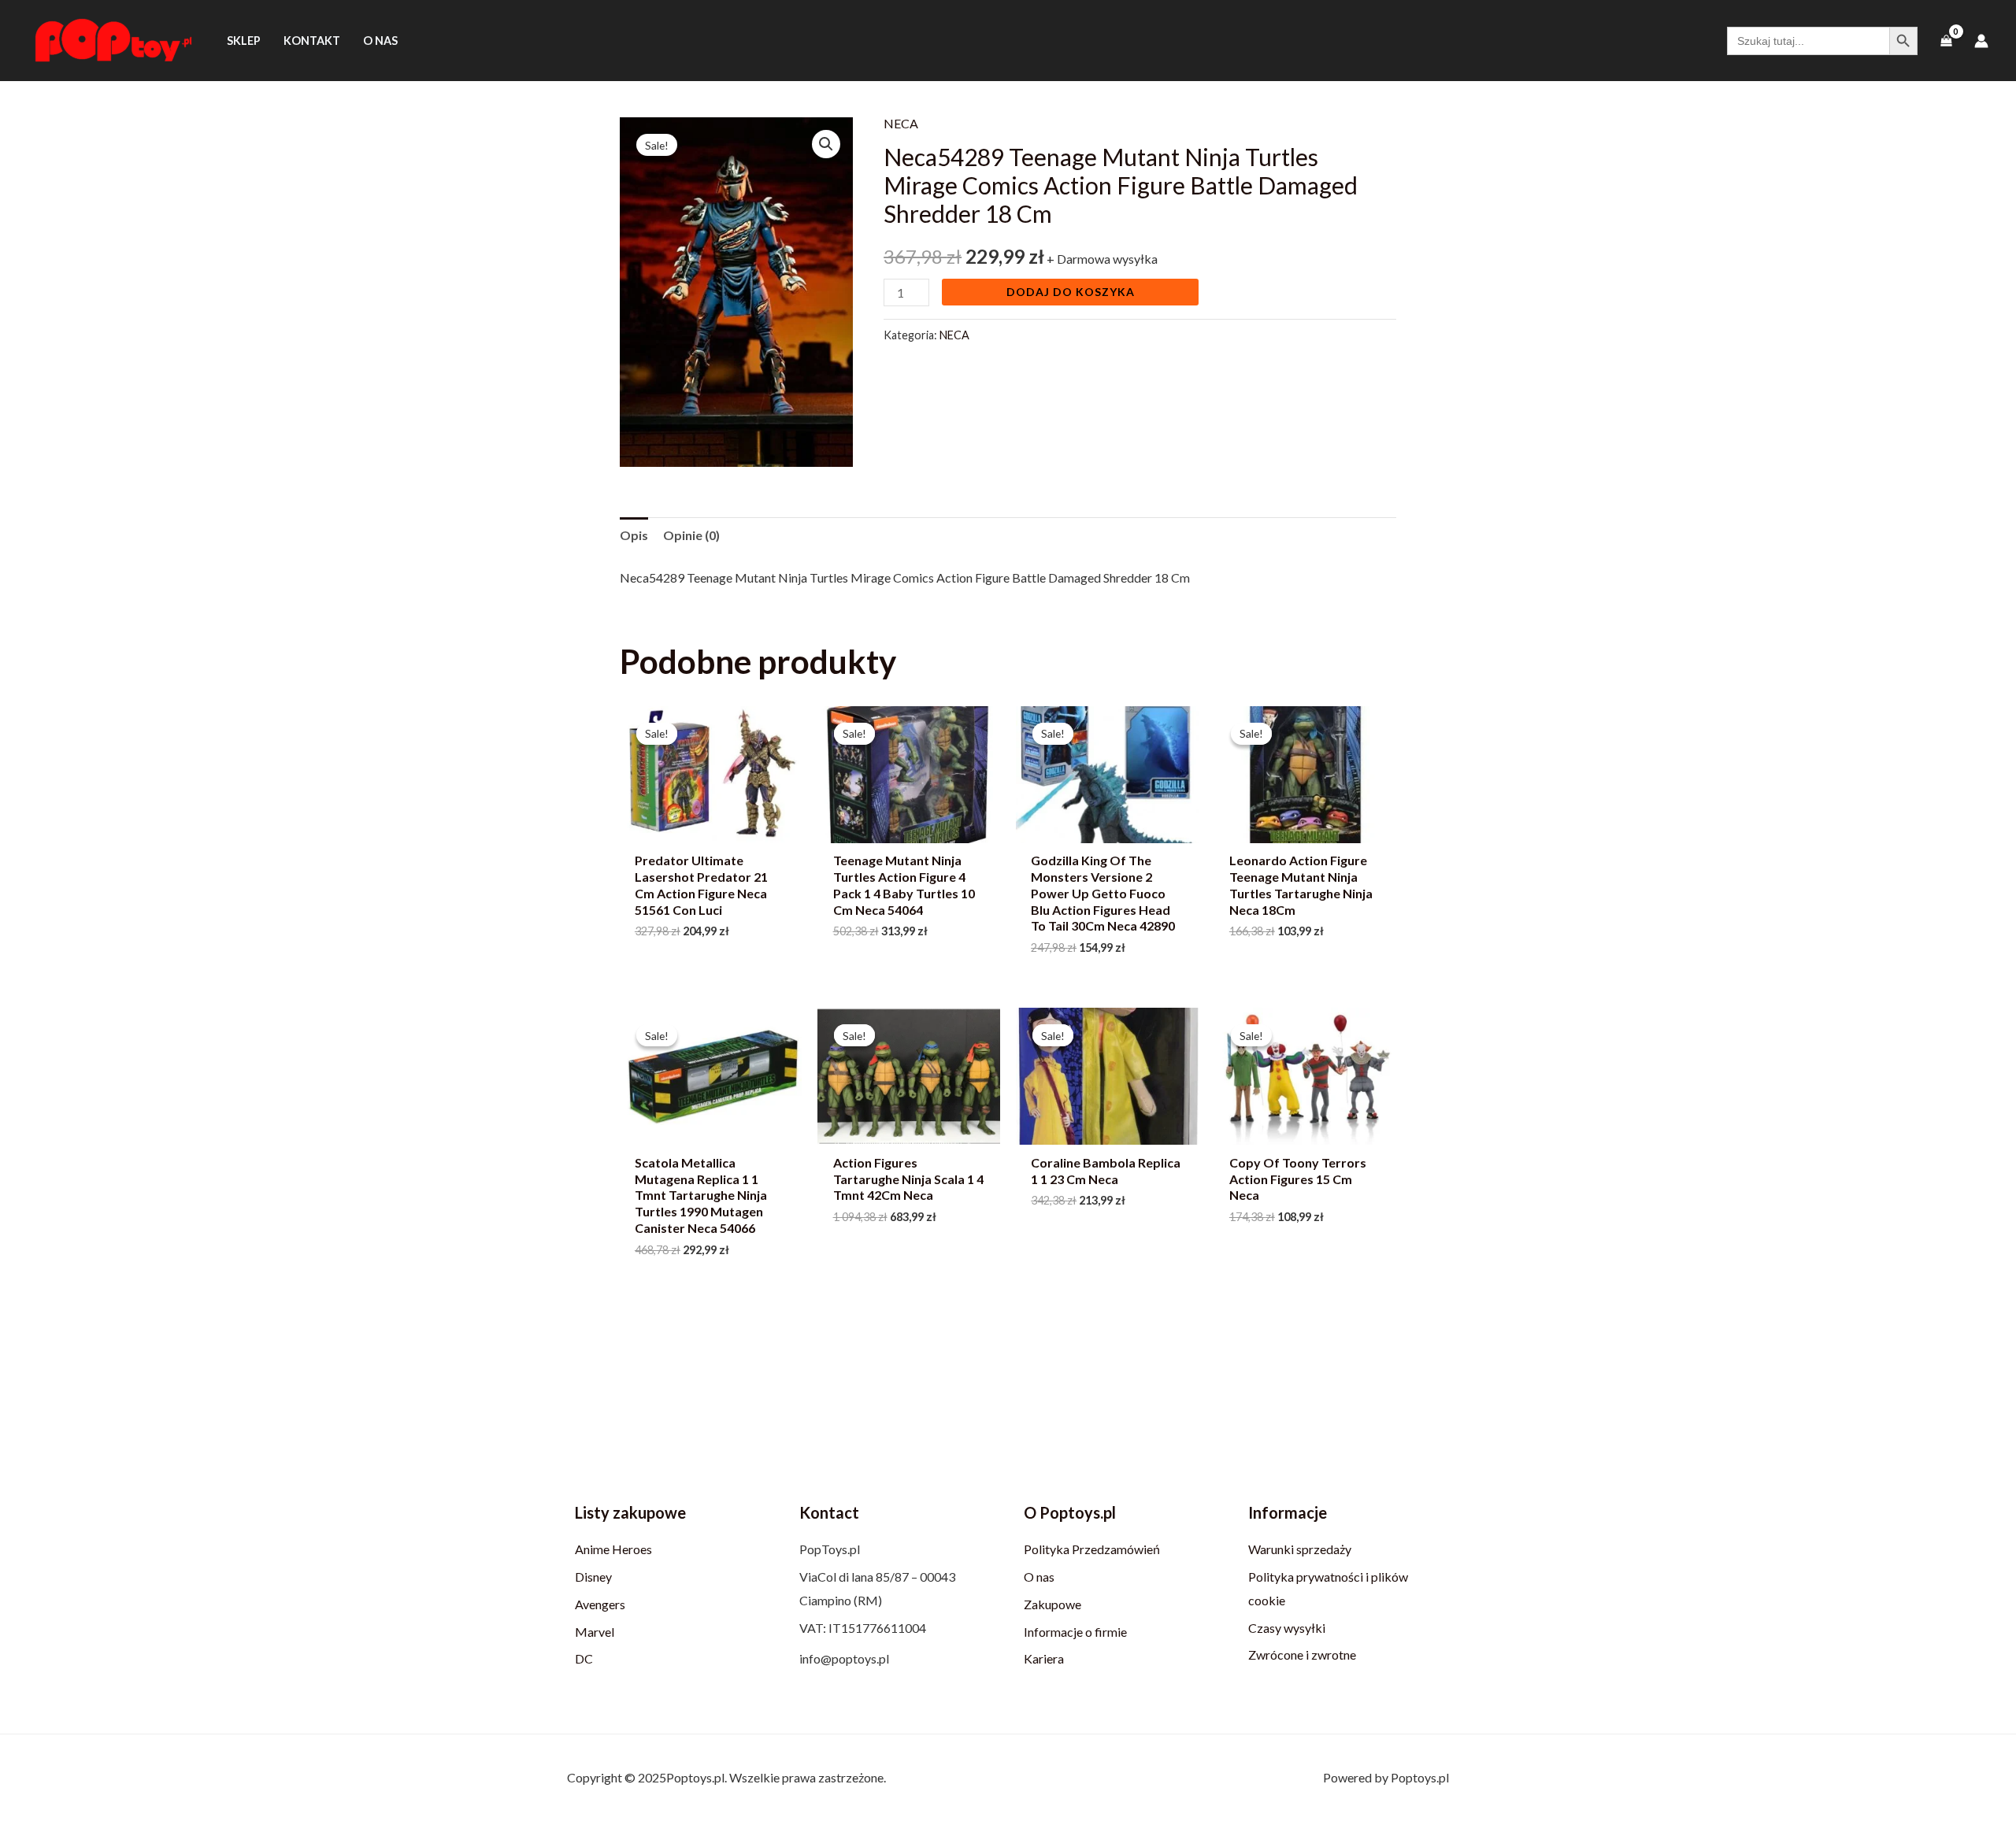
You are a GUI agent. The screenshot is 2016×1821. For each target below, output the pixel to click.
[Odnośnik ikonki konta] (1981, 41)
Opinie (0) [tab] (691, 535)
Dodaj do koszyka (1071, 292)
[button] (826, 144)
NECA (901, 123)
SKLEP (244, 41)
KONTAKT (312, 41)
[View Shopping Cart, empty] (1946, 41)
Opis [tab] (634, 535)
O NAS (380, 41)
